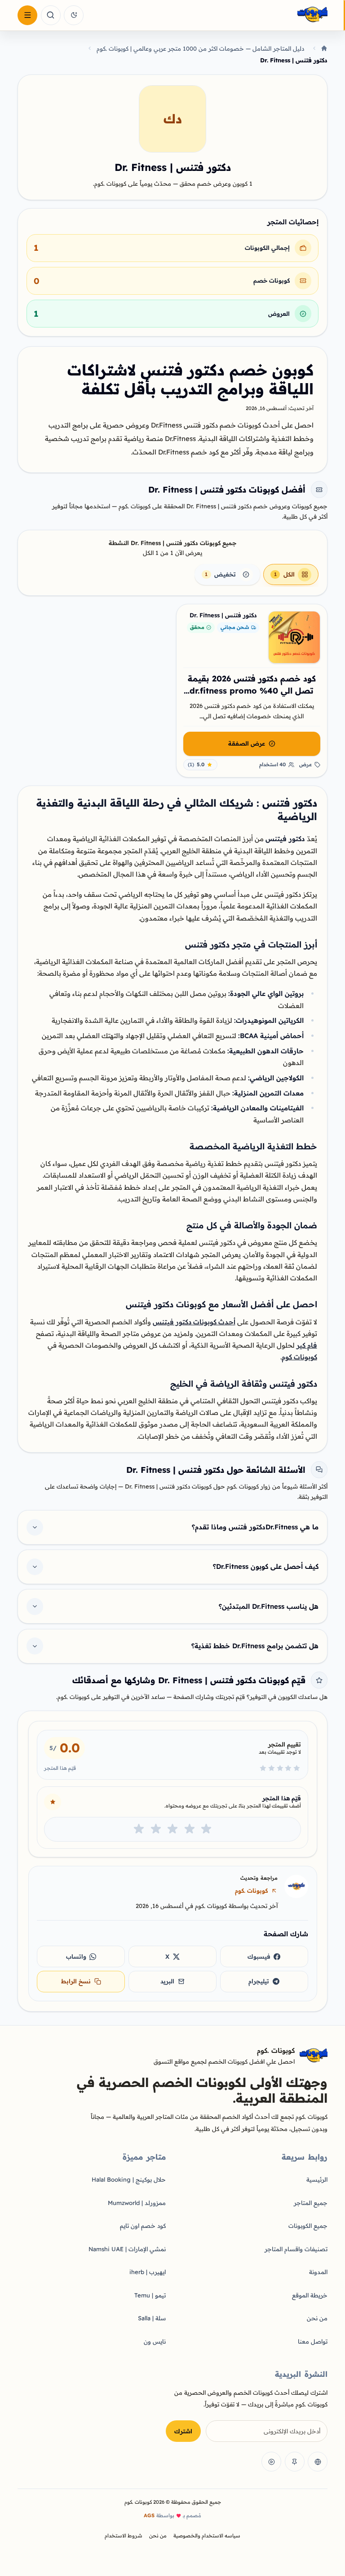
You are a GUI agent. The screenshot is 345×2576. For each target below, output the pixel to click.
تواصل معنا (313, 2341)
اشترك (183, 2431)
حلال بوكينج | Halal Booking (129, 2179)
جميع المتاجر (311, 2203)
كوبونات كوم (299, 1357)
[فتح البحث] (51, 15)
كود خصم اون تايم (143, 2226)
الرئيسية (317, 2179)
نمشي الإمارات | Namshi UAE (127, 2249)
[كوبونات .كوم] (208, 15)
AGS (149, 2515)
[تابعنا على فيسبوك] (318, 2462)
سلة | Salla (152, 2318)
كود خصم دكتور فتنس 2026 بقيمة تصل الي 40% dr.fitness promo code (252, 690)
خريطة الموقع (310, 2295)
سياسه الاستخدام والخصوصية (207, 2536)
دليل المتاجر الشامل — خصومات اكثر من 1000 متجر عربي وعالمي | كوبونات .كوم (200, 48)
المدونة (318, 2272)
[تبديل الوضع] (74, 15)
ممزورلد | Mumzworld (137, 2203)
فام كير (307, 1345)
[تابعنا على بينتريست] (295, 2462)
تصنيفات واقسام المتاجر (296, 2249)
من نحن (317, 2318)
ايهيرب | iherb (148, 2272)
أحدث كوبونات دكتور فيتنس (194, 1322)
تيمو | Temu (150, 2295)
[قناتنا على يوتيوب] (271, 2462)
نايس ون (155, 2341)
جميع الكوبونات (308, 2226)
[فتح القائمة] (27, 15)
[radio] (206, 1829)
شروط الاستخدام (124, 2536)
